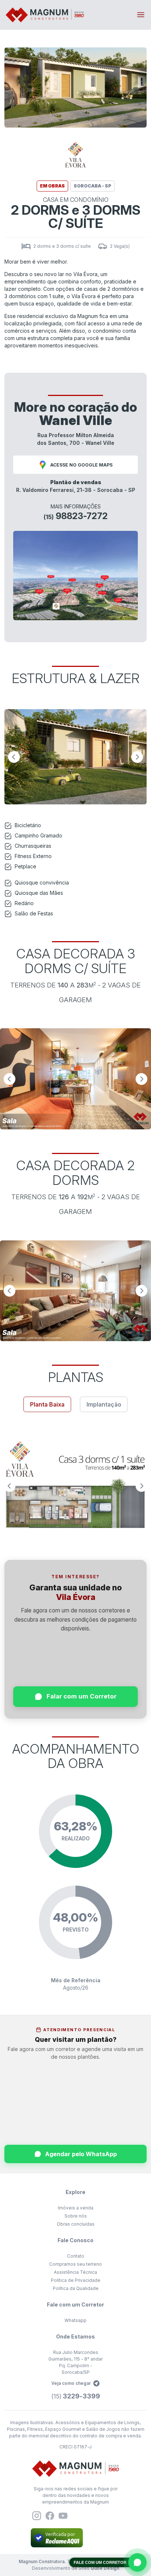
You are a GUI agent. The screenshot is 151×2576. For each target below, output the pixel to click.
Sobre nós (76, 2216)
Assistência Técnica (75, 2272)
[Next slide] (137, 757)
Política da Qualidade (76, 2288)
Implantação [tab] (104, 1404)
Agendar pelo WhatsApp (81, 2154)
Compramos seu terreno (75, 2264)
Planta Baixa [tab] (47, 1404)
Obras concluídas (76, 2224)
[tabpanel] (75, 1486)
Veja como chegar (71, 2383)
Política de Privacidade (76, 2280)
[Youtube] (63, 2516)
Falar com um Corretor (82, 1696)
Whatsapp (75, 2320)
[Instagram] (37, 2516)
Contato (76, 2256)
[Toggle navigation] (141, 15)
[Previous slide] (14, 757)
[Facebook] (50, 2516)
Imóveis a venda (76, 2208)
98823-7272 (76, 516)
